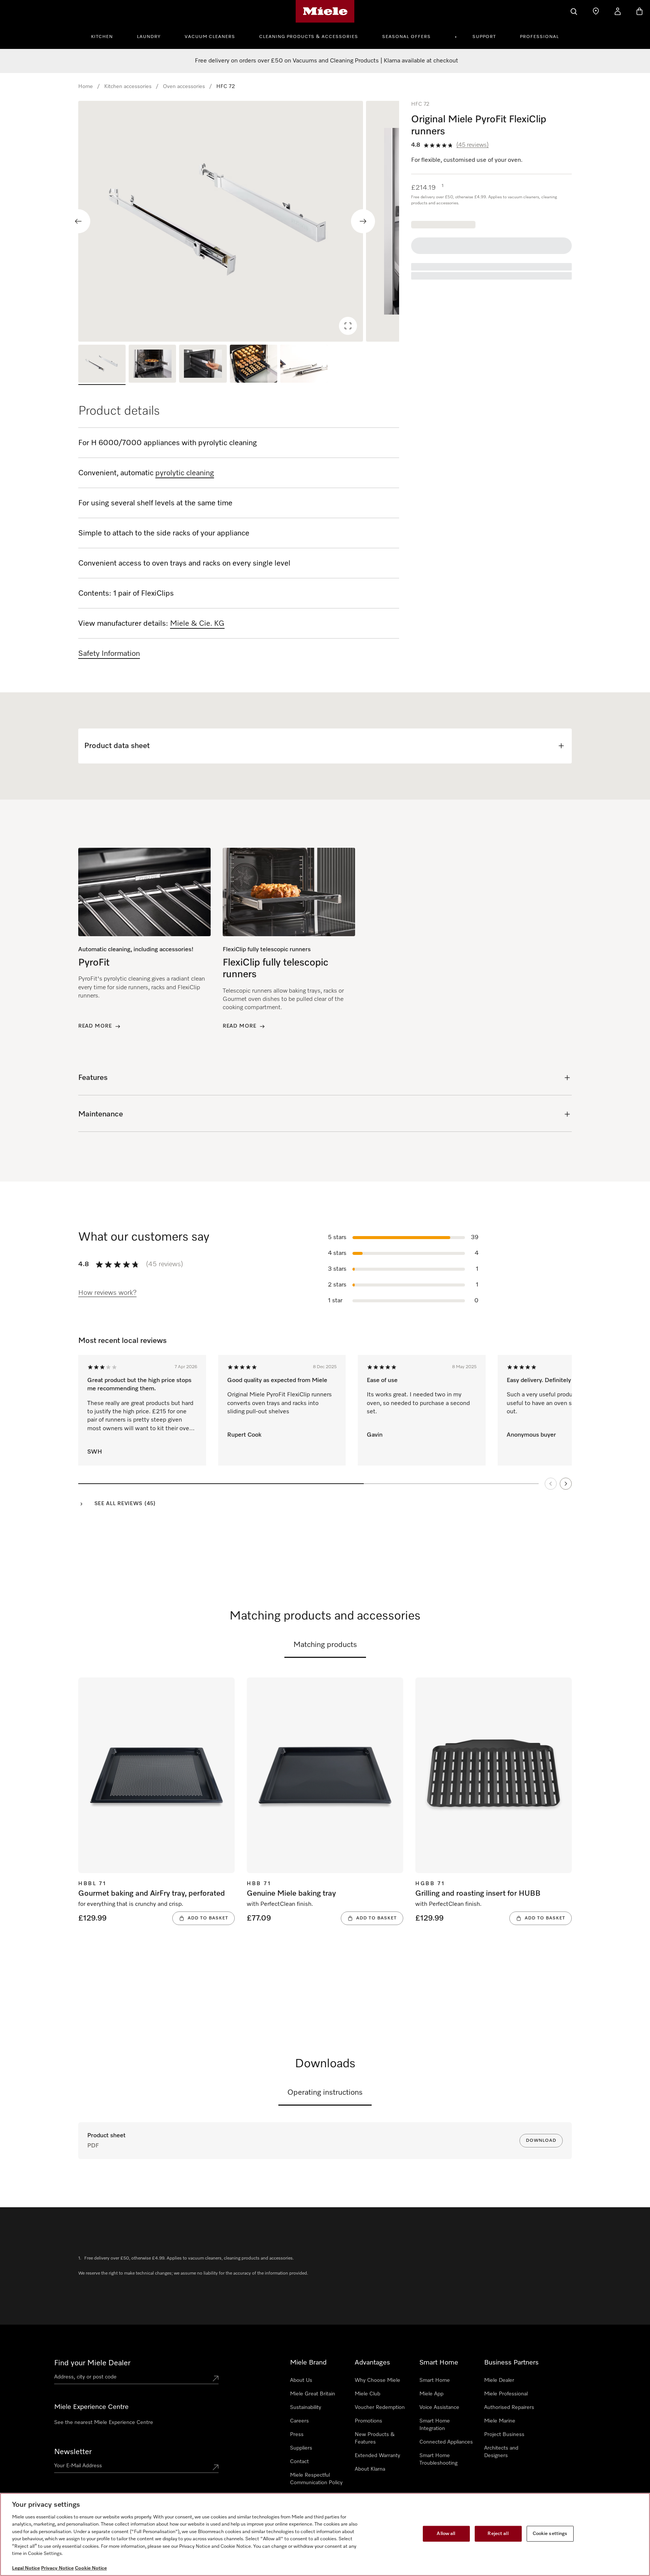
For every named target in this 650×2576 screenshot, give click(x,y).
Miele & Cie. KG (197, 623)
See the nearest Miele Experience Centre (104, 2422)
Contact (299, 2462)
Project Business (504, 2435)
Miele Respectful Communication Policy (316, 2479)
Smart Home (435, 2380)
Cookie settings (550, 2534)
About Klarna (370, 2469)
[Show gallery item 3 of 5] (203, 365)
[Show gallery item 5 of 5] (304, 365)
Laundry (149, 37)
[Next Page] (566, 1484)
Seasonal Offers (406, 37)
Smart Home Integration (435, 2425)
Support (484, 37)
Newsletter (73, 2452)
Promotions (368, 2421)
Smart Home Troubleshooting (438, 2459)
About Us (301, 2380)
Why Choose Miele (377, 2380)
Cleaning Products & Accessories (309, 37)
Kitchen (102, 37)
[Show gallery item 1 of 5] (102, 365)
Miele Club (368, 2394)
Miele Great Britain (313, 2394)
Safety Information (109, 654)
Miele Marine (500, 2421)
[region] (239, 221)
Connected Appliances (446, 2442)
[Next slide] (363, 221)
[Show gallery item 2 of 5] (152, 365)
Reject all (498, 2534)
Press (297, 2435)
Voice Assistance (439, 2407)
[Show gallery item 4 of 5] (254, 365)
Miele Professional (506, 2394)
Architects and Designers (501, 2452)
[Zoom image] (348, 326)
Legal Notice (26, 2568)
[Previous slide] (78, 221)
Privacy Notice (57, 2568)
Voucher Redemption (380, 2407)
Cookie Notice (91, 2568)
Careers (299, 2421)
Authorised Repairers (509, 2407)
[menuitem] (106, 36)
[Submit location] (216, 2378)
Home (86, 87)
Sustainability (306, 2407)
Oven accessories (184, 87)
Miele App (431, 2394)
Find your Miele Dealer (92, 2363)
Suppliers (301, 2448)
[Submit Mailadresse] (216, 2467)
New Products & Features (375, 2438)
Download (541, 2141)
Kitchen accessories (128, 87)
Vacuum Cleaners (210, 37)
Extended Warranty (377, 2456)
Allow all (446, 2534)
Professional (539, 37)
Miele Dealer (499, 2380)
